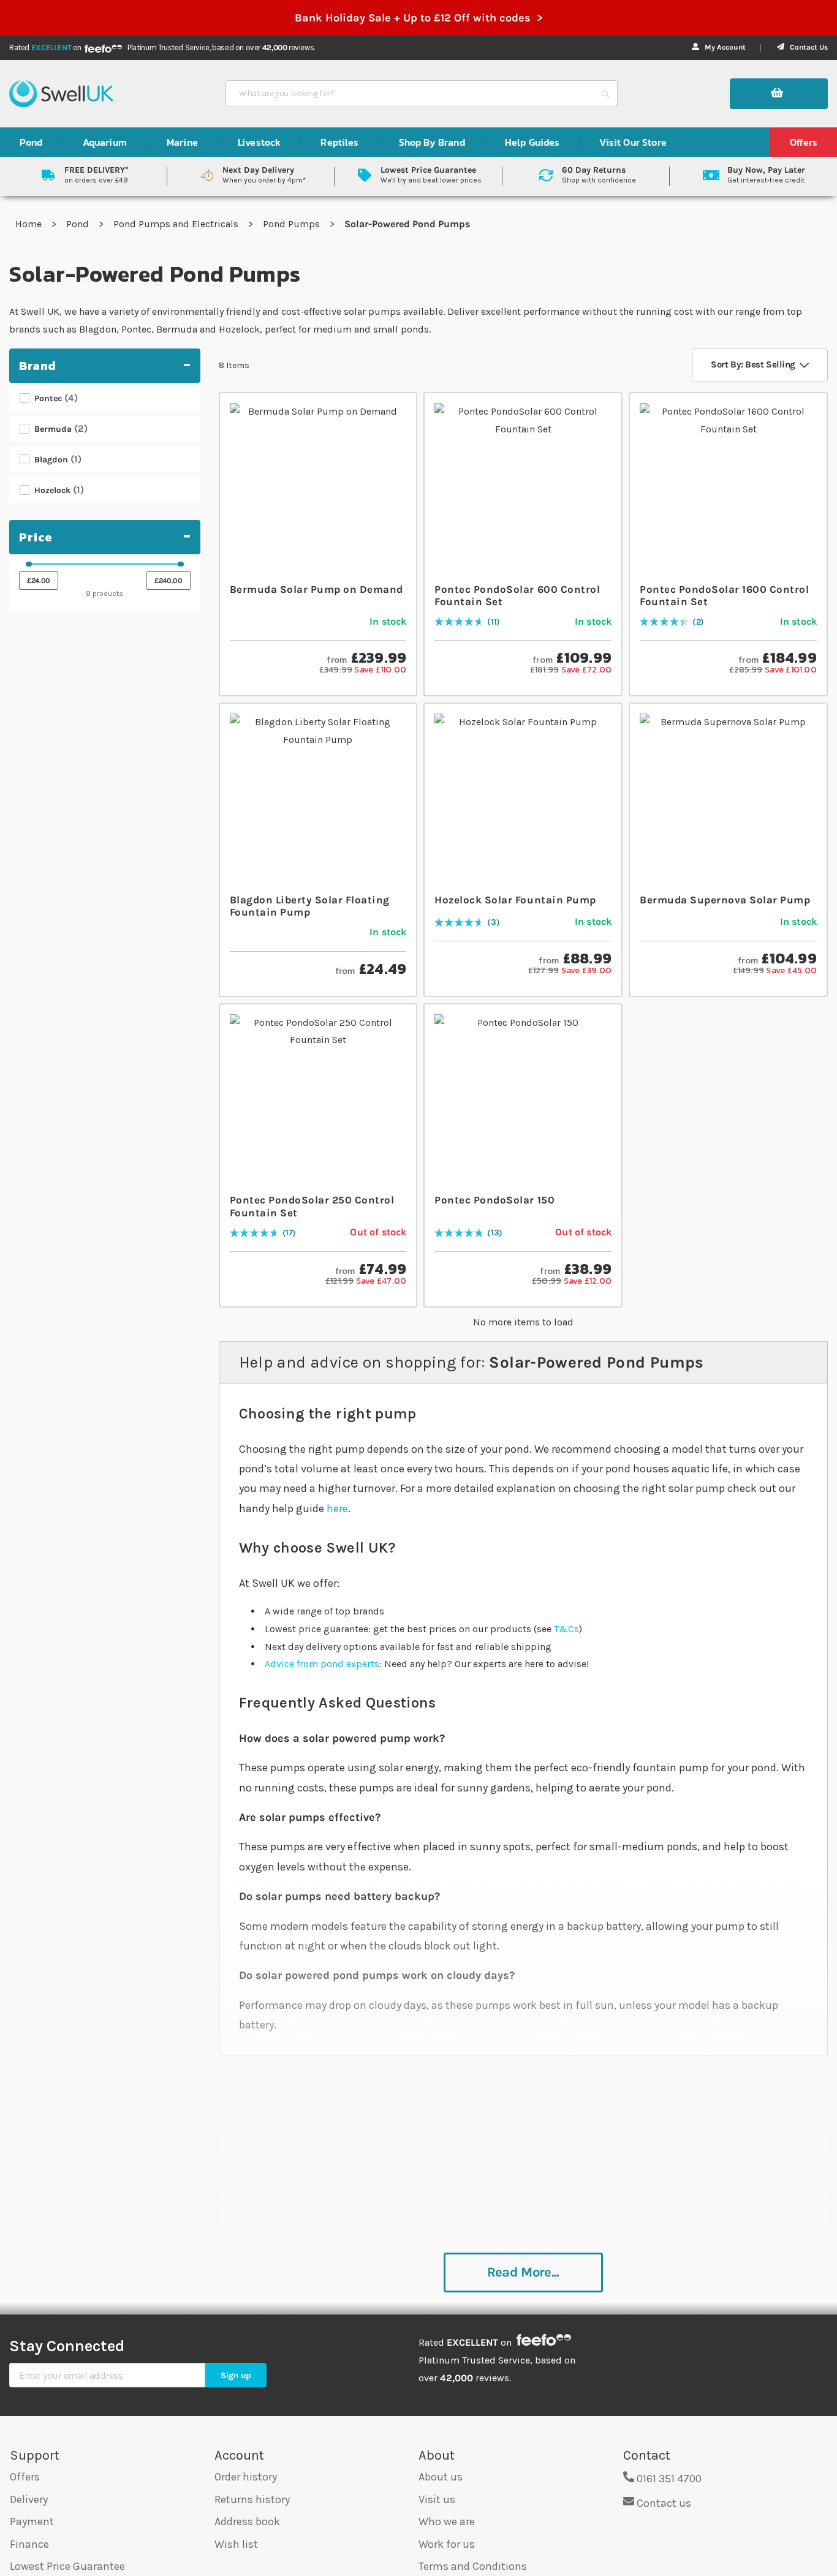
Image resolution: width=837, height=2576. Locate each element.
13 (495, 1233)
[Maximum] (181, 564)
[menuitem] (31, 142)
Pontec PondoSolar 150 (494, 1200)
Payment (32, 2521)
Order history (246, 2477)
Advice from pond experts (322, 1664)
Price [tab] (36, 537)
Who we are (447, 2521)
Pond (79, 224)
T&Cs (566, 1629)
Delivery (29, 2499)
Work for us (447, 2544)
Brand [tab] (38, 366)
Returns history (252, 2499)
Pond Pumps (293, 224)
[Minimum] (29, 564)
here (337, 1508)
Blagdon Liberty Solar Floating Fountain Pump (310, 906)
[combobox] (411, 94)
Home (30, 224)
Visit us (437, 2499)
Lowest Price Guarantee (67, 2566)
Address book (247, 2521)
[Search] (605, 94)
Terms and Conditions (473, 2566)
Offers (25, 2477)
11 (494, 623)
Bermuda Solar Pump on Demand (316, 589)
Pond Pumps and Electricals (177, 224)
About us (441, 2477)
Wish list (236, 2544)
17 (289, 1233)
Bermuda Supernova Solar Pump (725, 900)
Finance (29, 2544)
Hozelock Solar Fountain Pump (515, 900)
